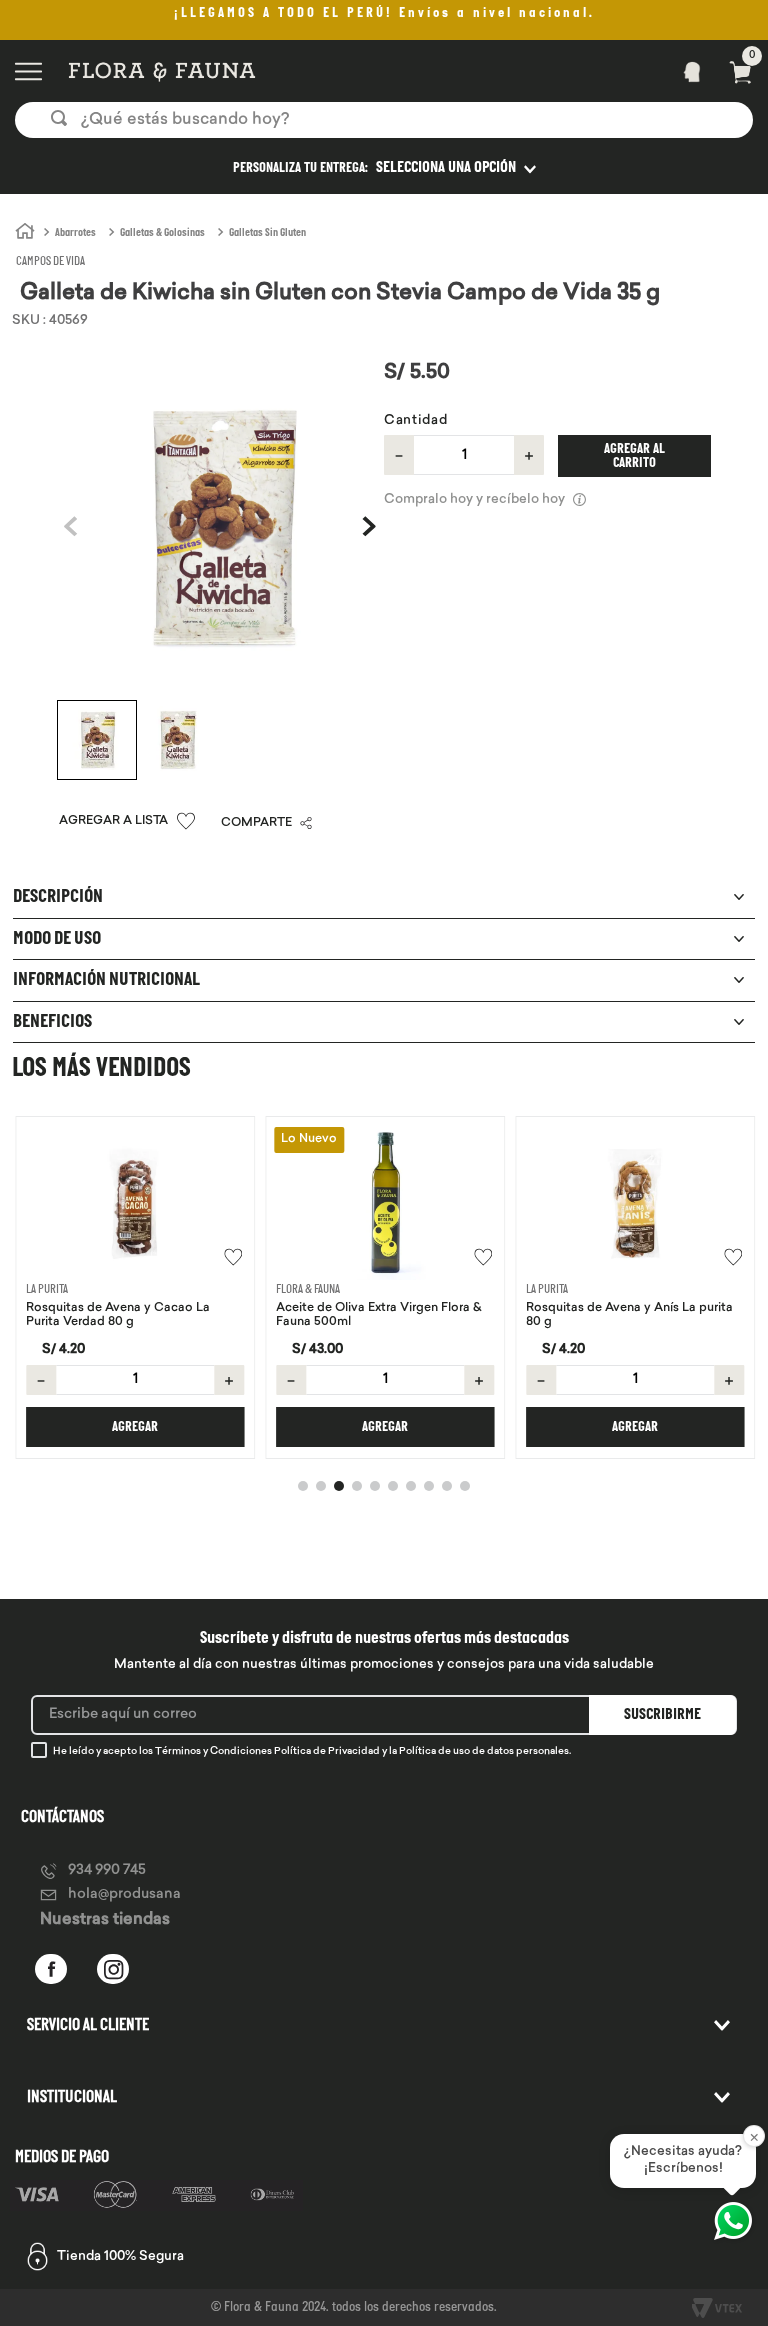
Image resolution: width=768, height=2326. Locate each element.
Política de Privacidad (327, 1751)
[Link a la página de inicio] (25, 232)
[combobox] (384, 120)
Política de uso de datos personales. (485, 1751)
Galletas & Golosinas (162, 233)
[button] (384, 168)
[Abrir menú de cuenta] (686, 71)
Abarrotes (75, 233)
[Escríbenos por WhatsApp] (733, 2221)
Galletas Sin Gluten (267, 233)
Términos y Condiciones (213, 1751)
